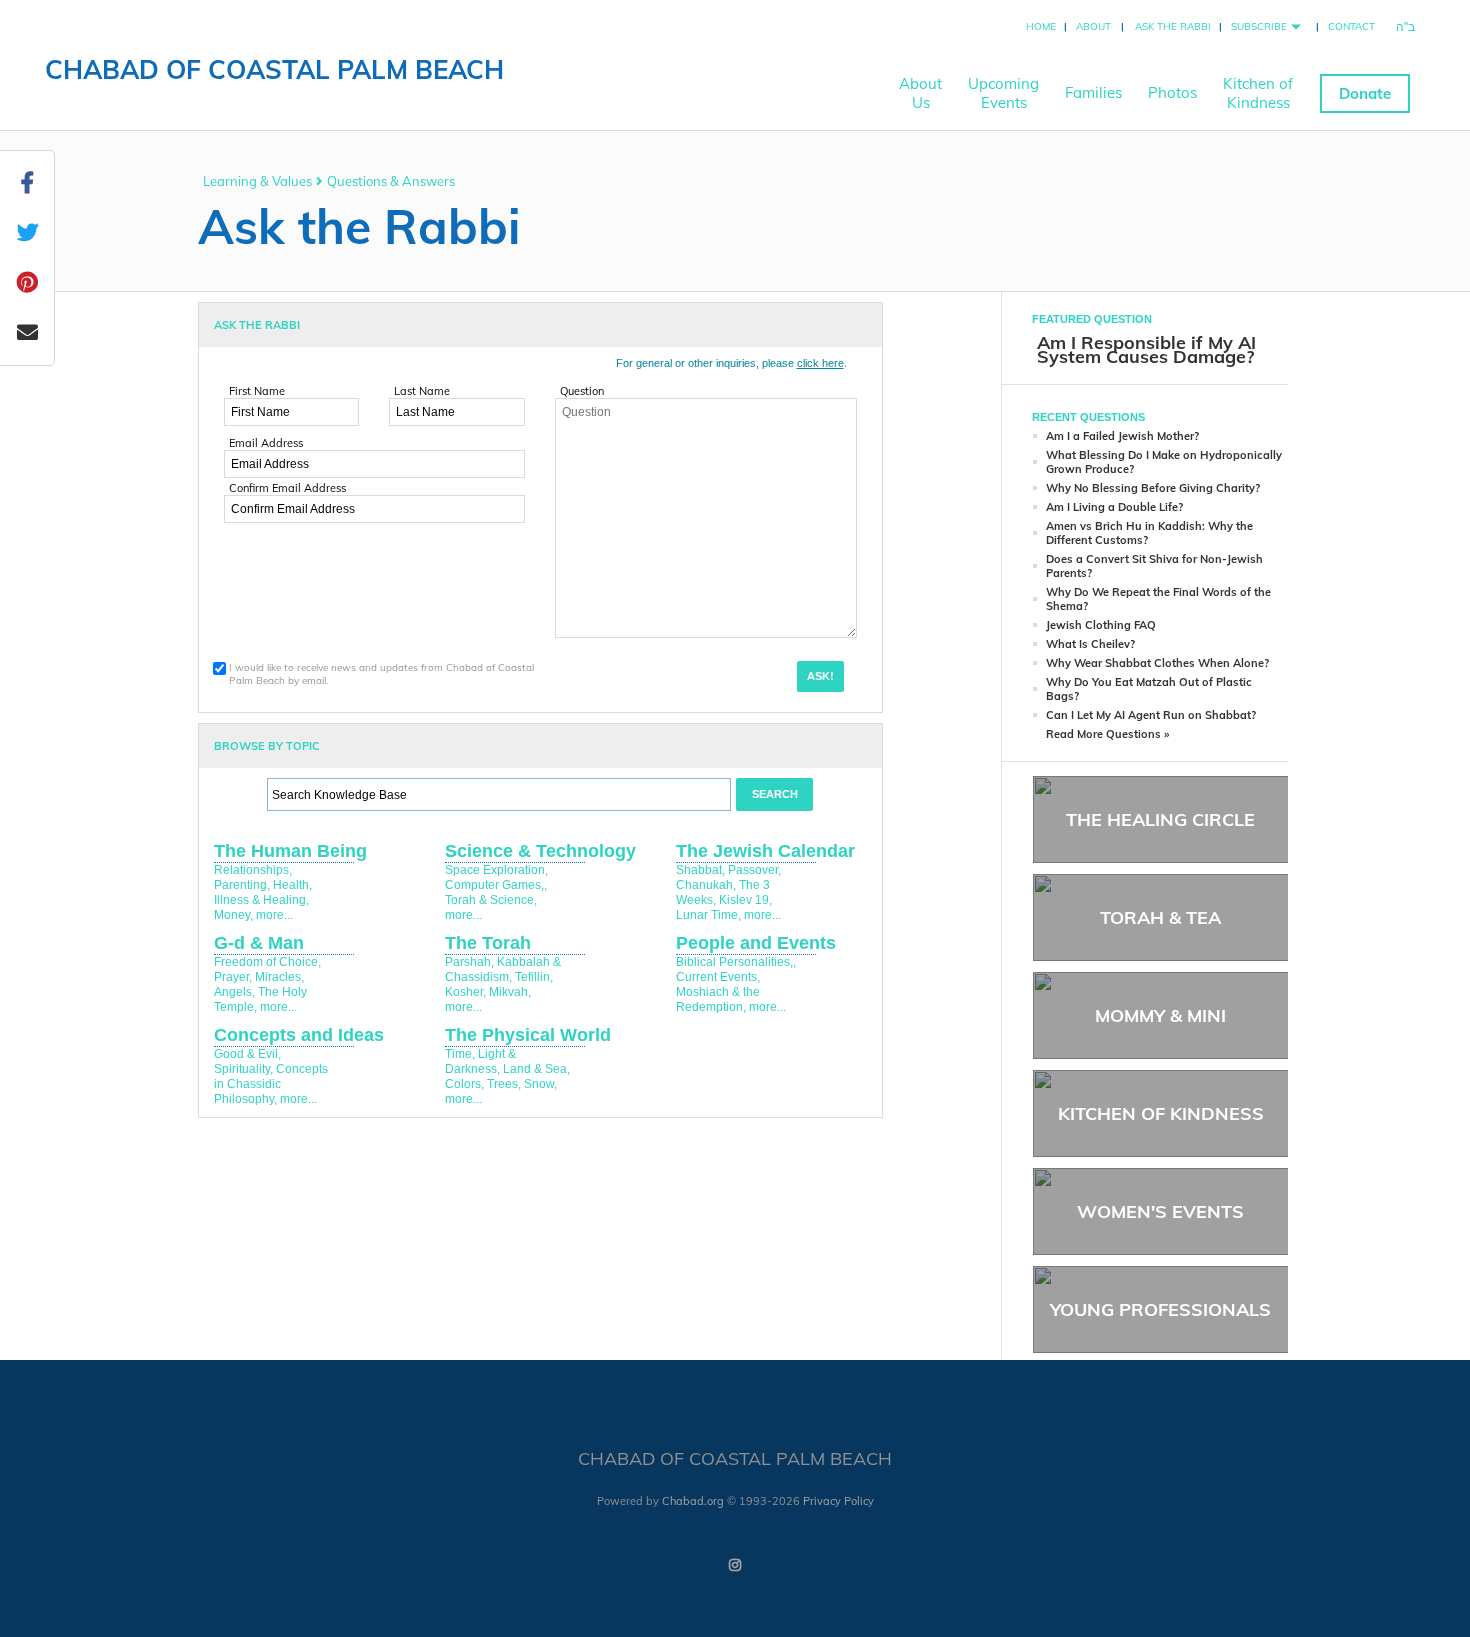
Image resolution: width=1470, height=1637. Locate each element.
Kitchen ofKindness (1258, 93)
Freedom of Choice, (267, 962)
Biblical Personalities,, (736, 962)
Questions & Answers (391, 181)
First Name (257, 391)
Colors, (464, 1084)
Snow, (540, 1084)
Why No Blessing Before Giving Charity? (1153, 488)
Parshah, (469, 962)
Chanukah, (706, 885)
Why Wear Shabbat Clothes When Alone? (1157, 663)
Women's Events (1160, 1211)
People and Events (756, 943)
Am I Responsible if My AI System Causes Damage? (1146, 349)
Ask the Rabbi (1173, 26)
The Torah (488, 943)
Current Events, (718, 977)
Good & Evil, (247, 1054)
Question (582, 391)
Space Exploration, (496, 870)
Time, (460, 1054)
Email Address (266, 443)
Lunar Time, (708, 915)
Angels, (234, 992)
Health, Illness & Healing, (263, 892)
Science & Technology (540, 851)
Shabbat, (700, 870)
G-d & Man (259, 943)
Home (1041, 26)
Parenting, (242, 885)
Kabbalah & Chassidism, (503, 969)
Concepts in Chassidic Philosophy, (271, 1084)
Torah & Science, (491, 900)
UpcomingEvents (1003, 93)
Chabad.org (693, 1501)
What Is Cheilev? (1090, 644)
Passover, (754, 870)
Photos (1172, 92)
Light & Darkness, (480, 1061)
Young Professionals (1160, 1309)
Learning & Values (257, 181)
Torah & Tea (1160, 917)
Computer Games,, (496, 885)
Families (1093, 92)
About (1093, 26)
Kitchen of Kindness (1161, 1113)
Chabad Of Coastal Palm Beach (274, 69)
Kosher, (465, 992)
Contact (1351, 26)
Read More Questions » (1107, 734)
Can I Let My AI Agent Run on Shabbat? (1151, 715)
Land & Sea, (536, 1069)
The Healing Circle (1160, 819)
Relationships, (253, 870)
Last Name (422, 391)
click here (820, 363)
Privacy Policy (838, 1501)
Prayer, (233, 977)
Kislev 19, (745, 900)
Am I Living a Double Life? (1114, 507)
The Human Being (290, 851)
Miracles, (279, 977)
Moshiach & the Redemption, (718, 999)
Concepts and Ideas (299, 1035)
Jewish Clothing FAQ (1101, 625)
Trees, (504, 1084)
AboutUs (920, 93)
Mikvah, (510, 992)
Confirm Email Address (287, 488)
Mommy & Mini (1160, 1015)
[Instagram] (735, 1565)
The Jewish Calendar (765, 851)
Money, (233, 915)
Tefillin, (534, 977)
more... (274, 915)
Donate (1365, 93)
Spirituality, (243, 1069)
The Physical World (528, 1035)
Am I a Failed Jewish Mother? (1122, 436)
